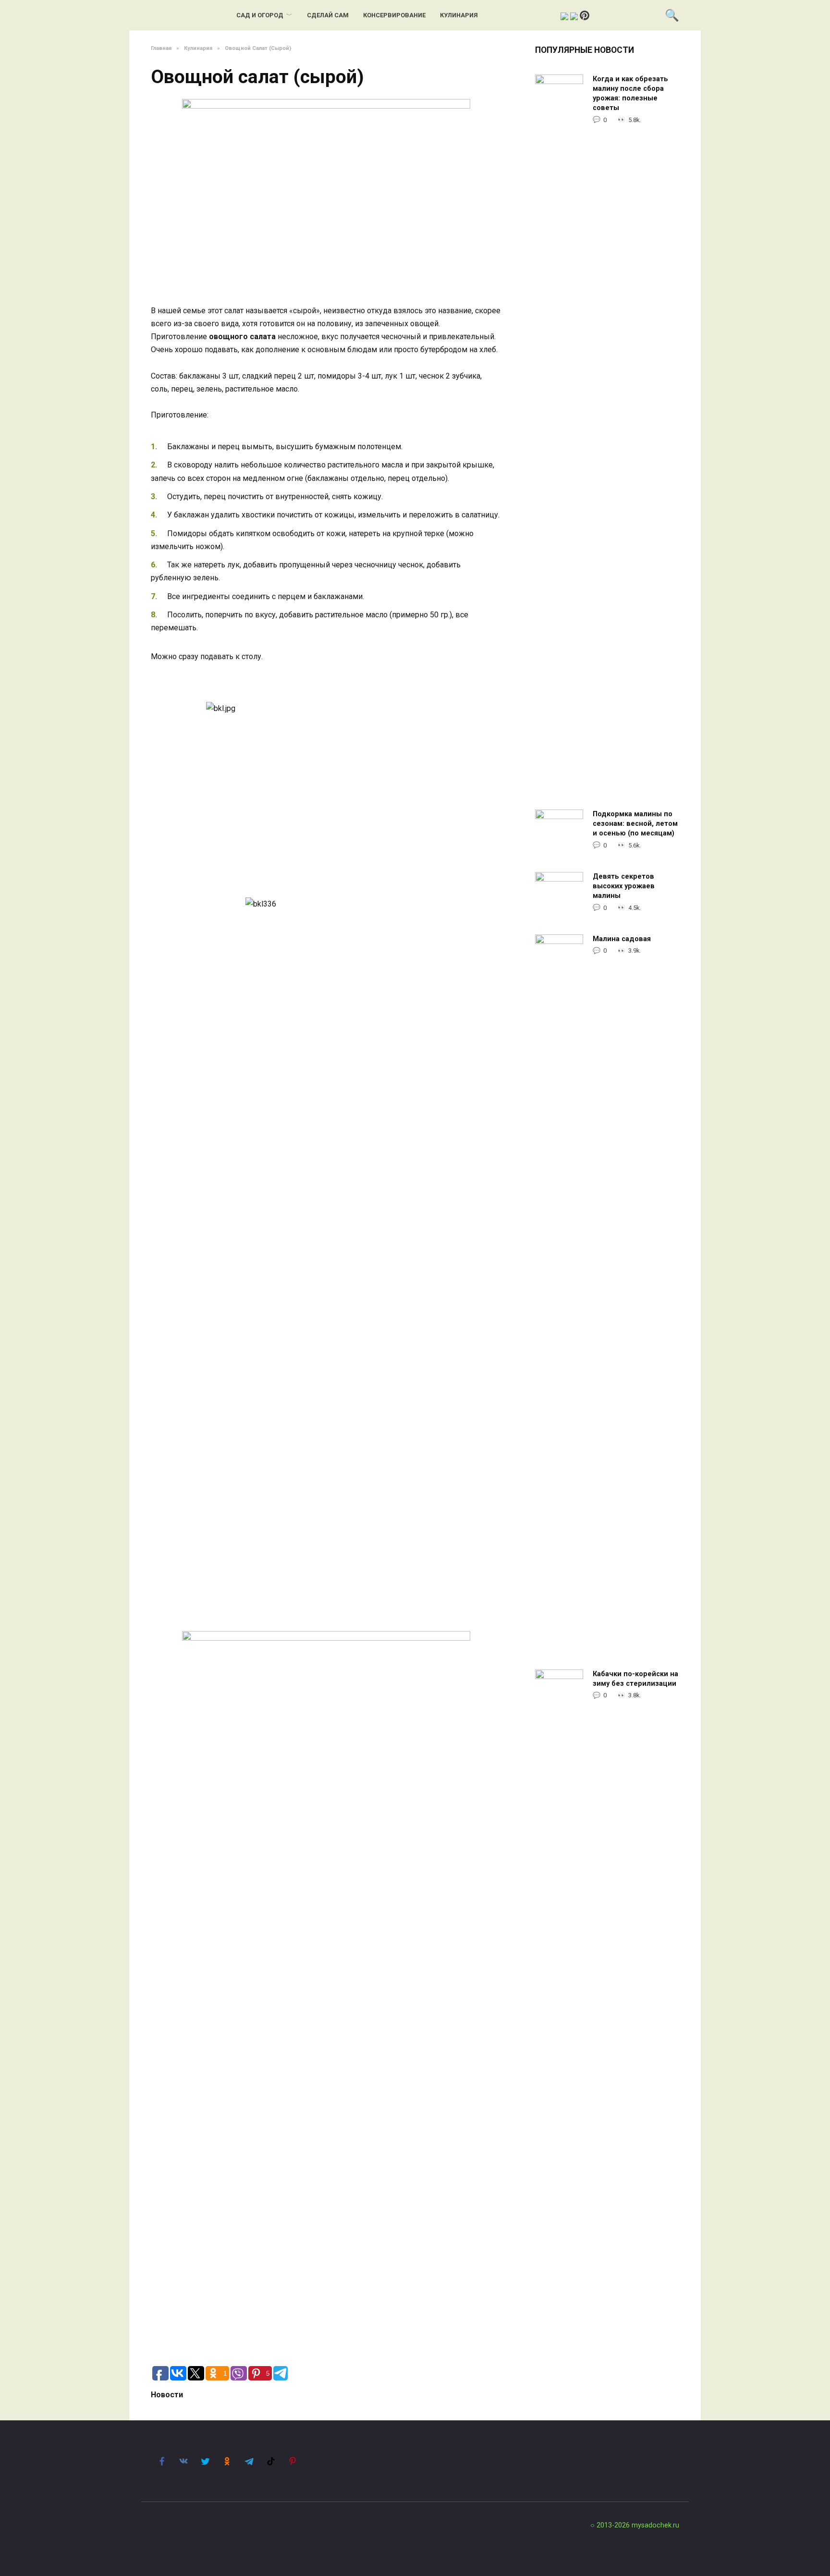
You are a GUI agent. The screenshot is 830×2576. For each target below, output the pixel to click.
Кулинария (459, 15)
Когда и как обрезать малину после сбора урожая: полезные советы (630, 93)
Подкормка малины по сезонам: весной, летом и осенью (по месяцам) (635, 824)
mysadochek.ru (655, 2525)
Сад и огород (260, 15)
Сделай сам (328, 15)
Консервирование (394, 15)
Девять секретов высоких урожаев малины (624, 886)
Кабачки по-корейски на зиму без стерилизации (635, 1679)
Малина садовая (622, 939)
